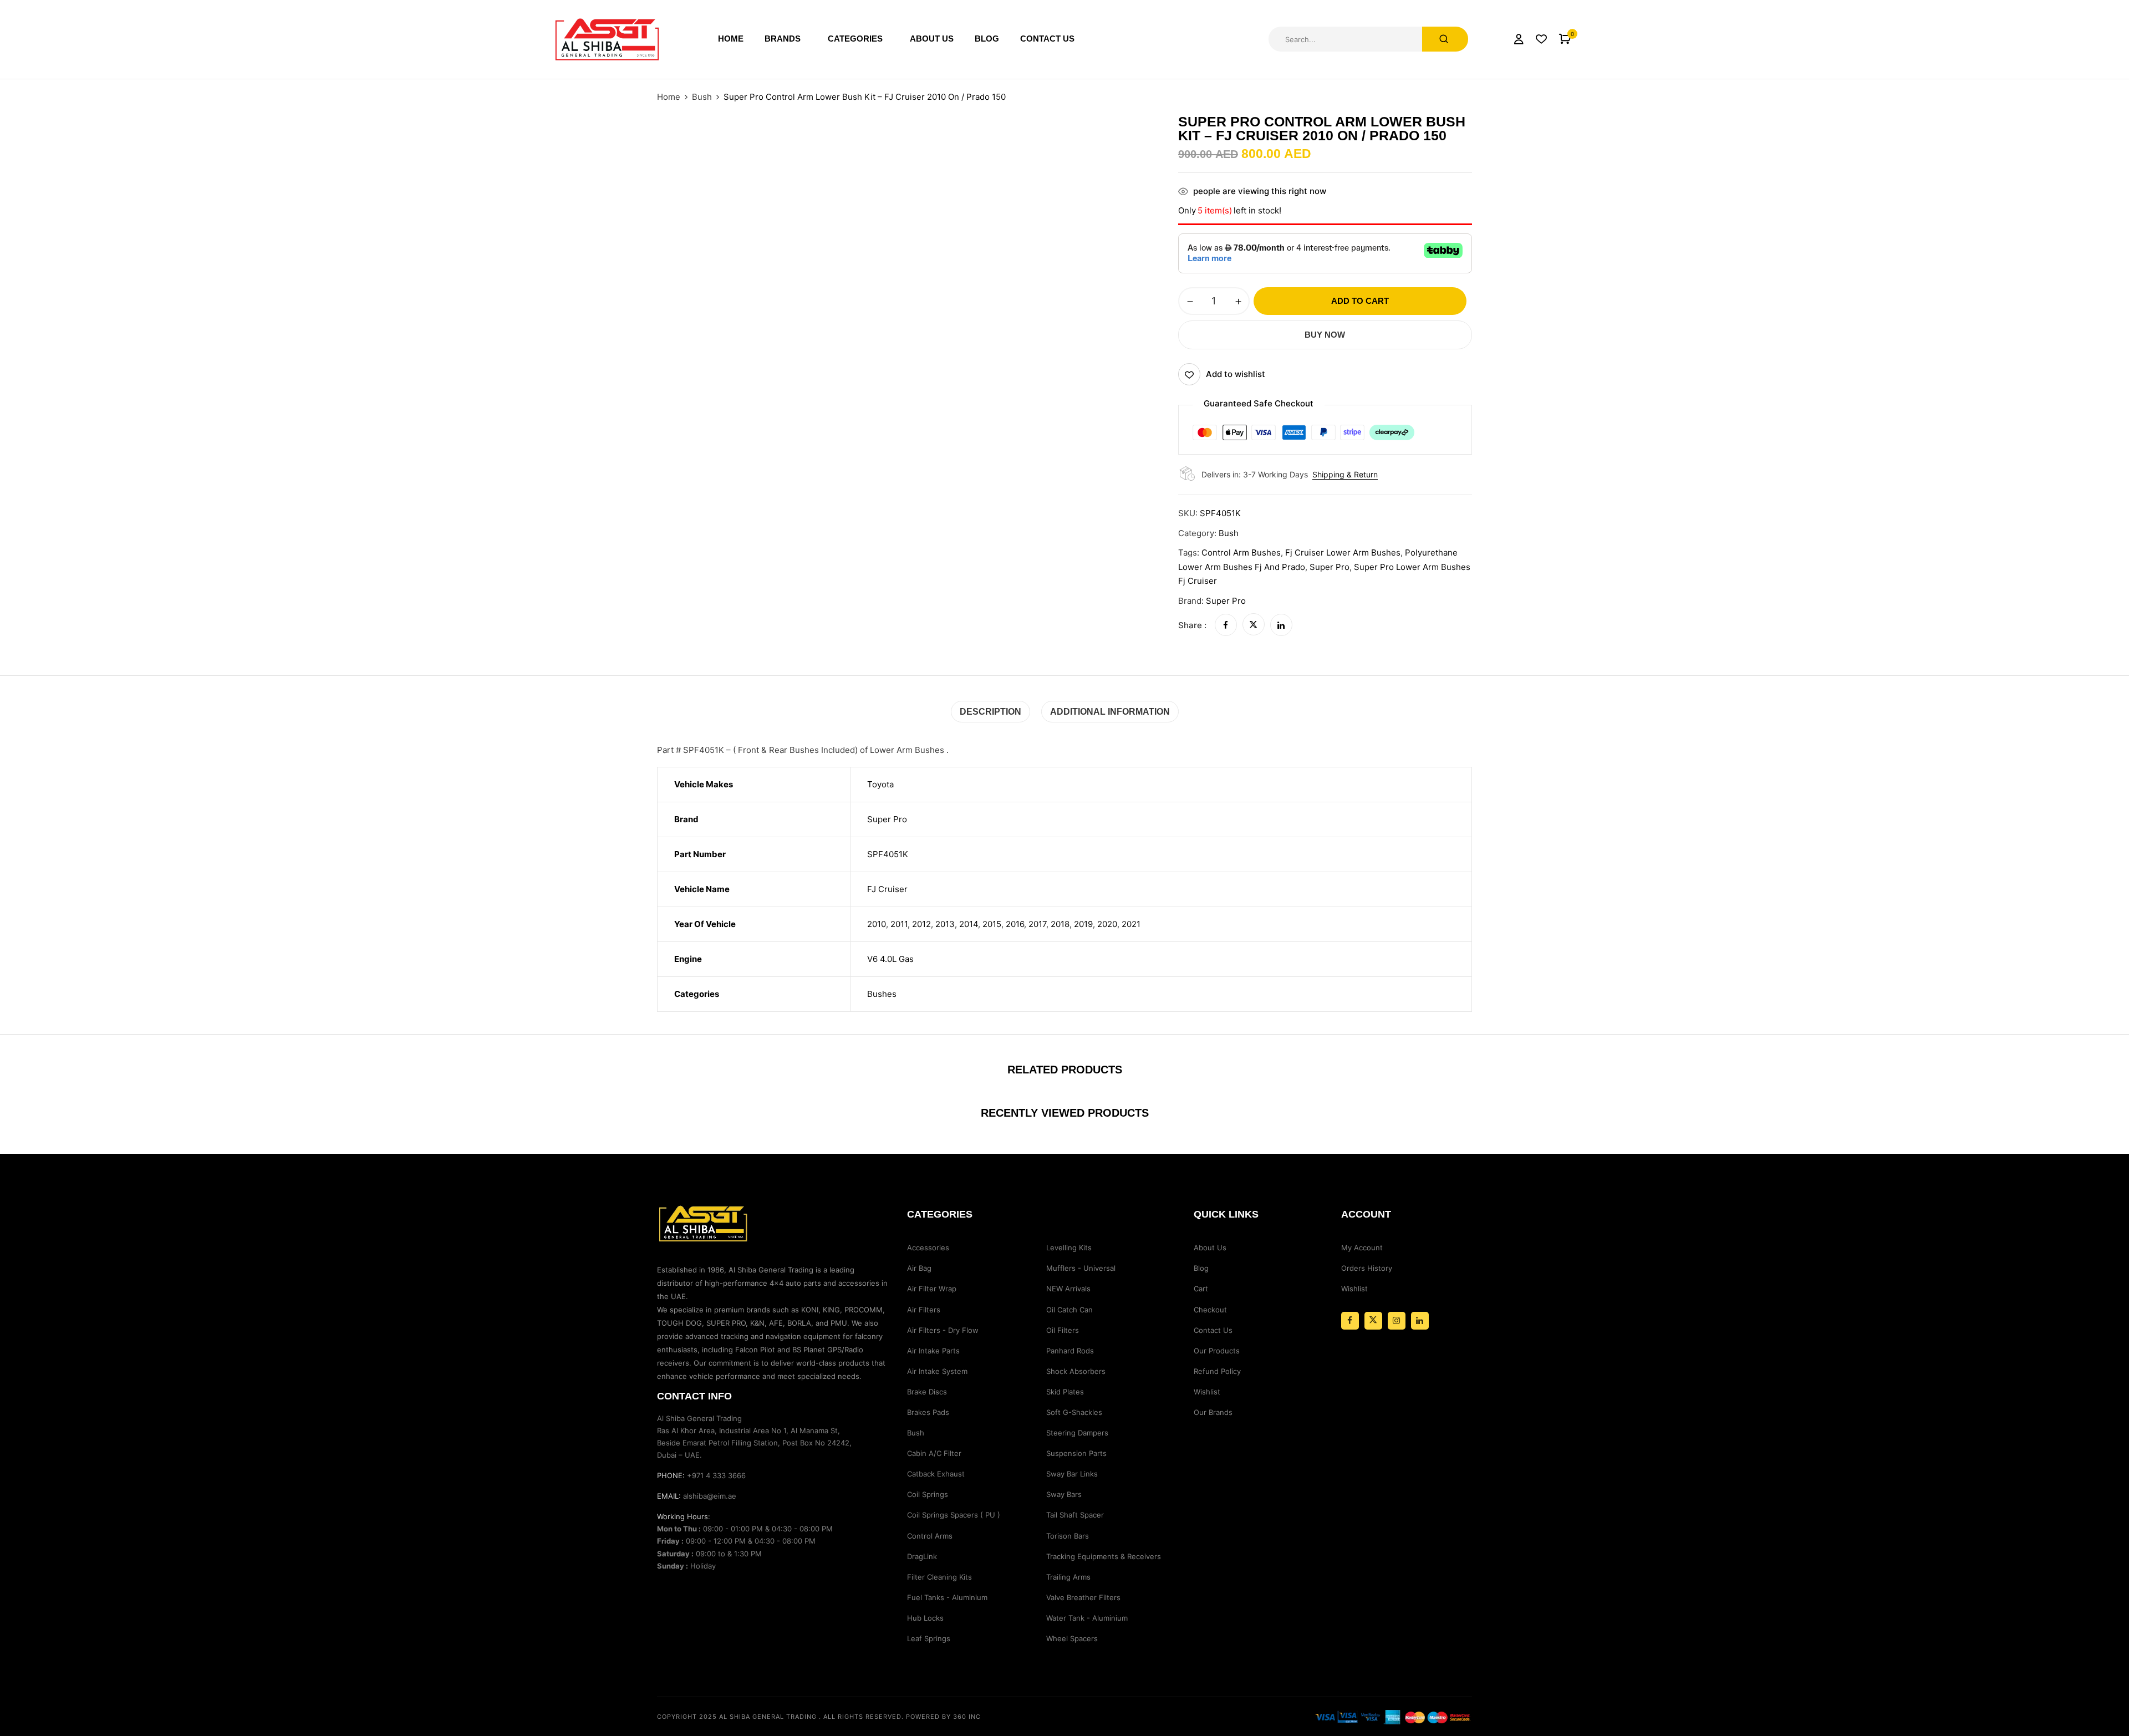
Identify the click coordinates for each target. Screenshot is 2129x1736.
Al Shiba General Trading (768, 1717)
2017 (1037, 924)
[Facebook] (1226, 625)
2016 (1015, 924)
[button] (1565, 39)
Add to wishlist (1236, 374)
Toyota (880, 784)
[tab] (990, 712)
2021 (1131, 924)
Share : (1192, 625)
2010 (877, 924)
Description (990, 712)
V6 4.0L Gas (890, 959)
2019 (1083, 924)
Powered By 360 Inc (943, 1717)
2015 (992, 924)
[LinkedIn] (1281, 625)
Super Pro (1330, 567)
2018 (1060, 924)
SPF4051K (888, 854)
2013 (945, 924)
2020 (1107, 924)
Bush (702, 97)
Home (669, 97)
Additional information (1110, 712)
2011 (899, 924)
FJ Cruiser (887, 889)
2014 (969, 924)
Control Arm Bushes (1241, 553)
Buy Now (1325, 335)
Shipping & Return (1345, 474)
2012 (921, 924)
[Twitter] (1254, 625)
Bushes (882, 994)
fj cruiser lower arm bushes (1343, 553)
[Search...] (1445, 39)
